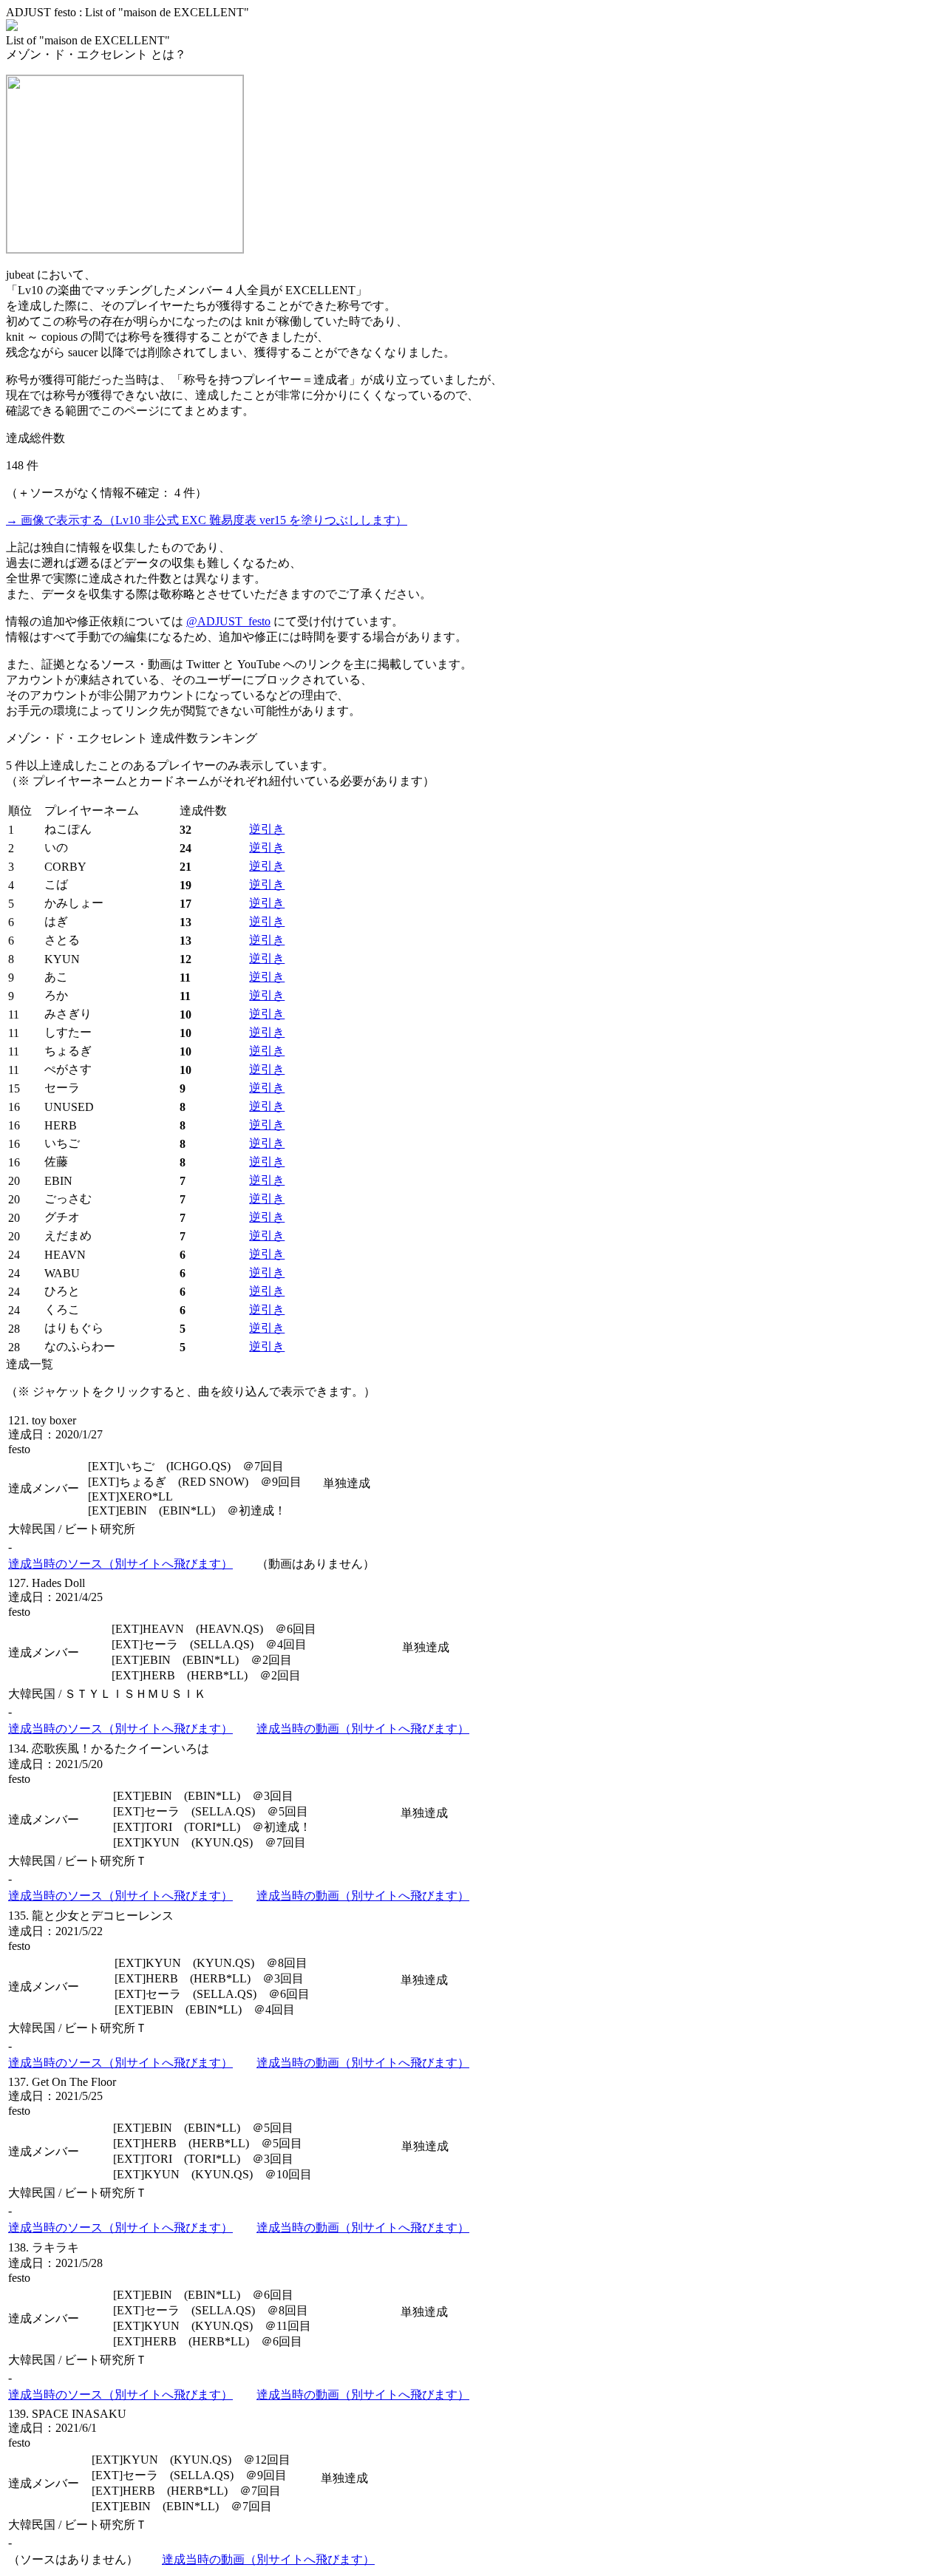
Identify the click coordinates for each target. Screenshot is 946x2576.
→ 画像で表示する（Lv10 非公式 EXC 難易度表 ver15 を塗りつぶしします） (207, 520)
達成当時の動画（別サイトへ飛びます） (363, 1729)
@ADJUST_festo (228, 621)
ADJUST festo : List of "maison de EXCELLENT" (127, 12)
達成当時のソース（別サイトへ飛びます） (120, 1564)
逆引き (267, 829)
